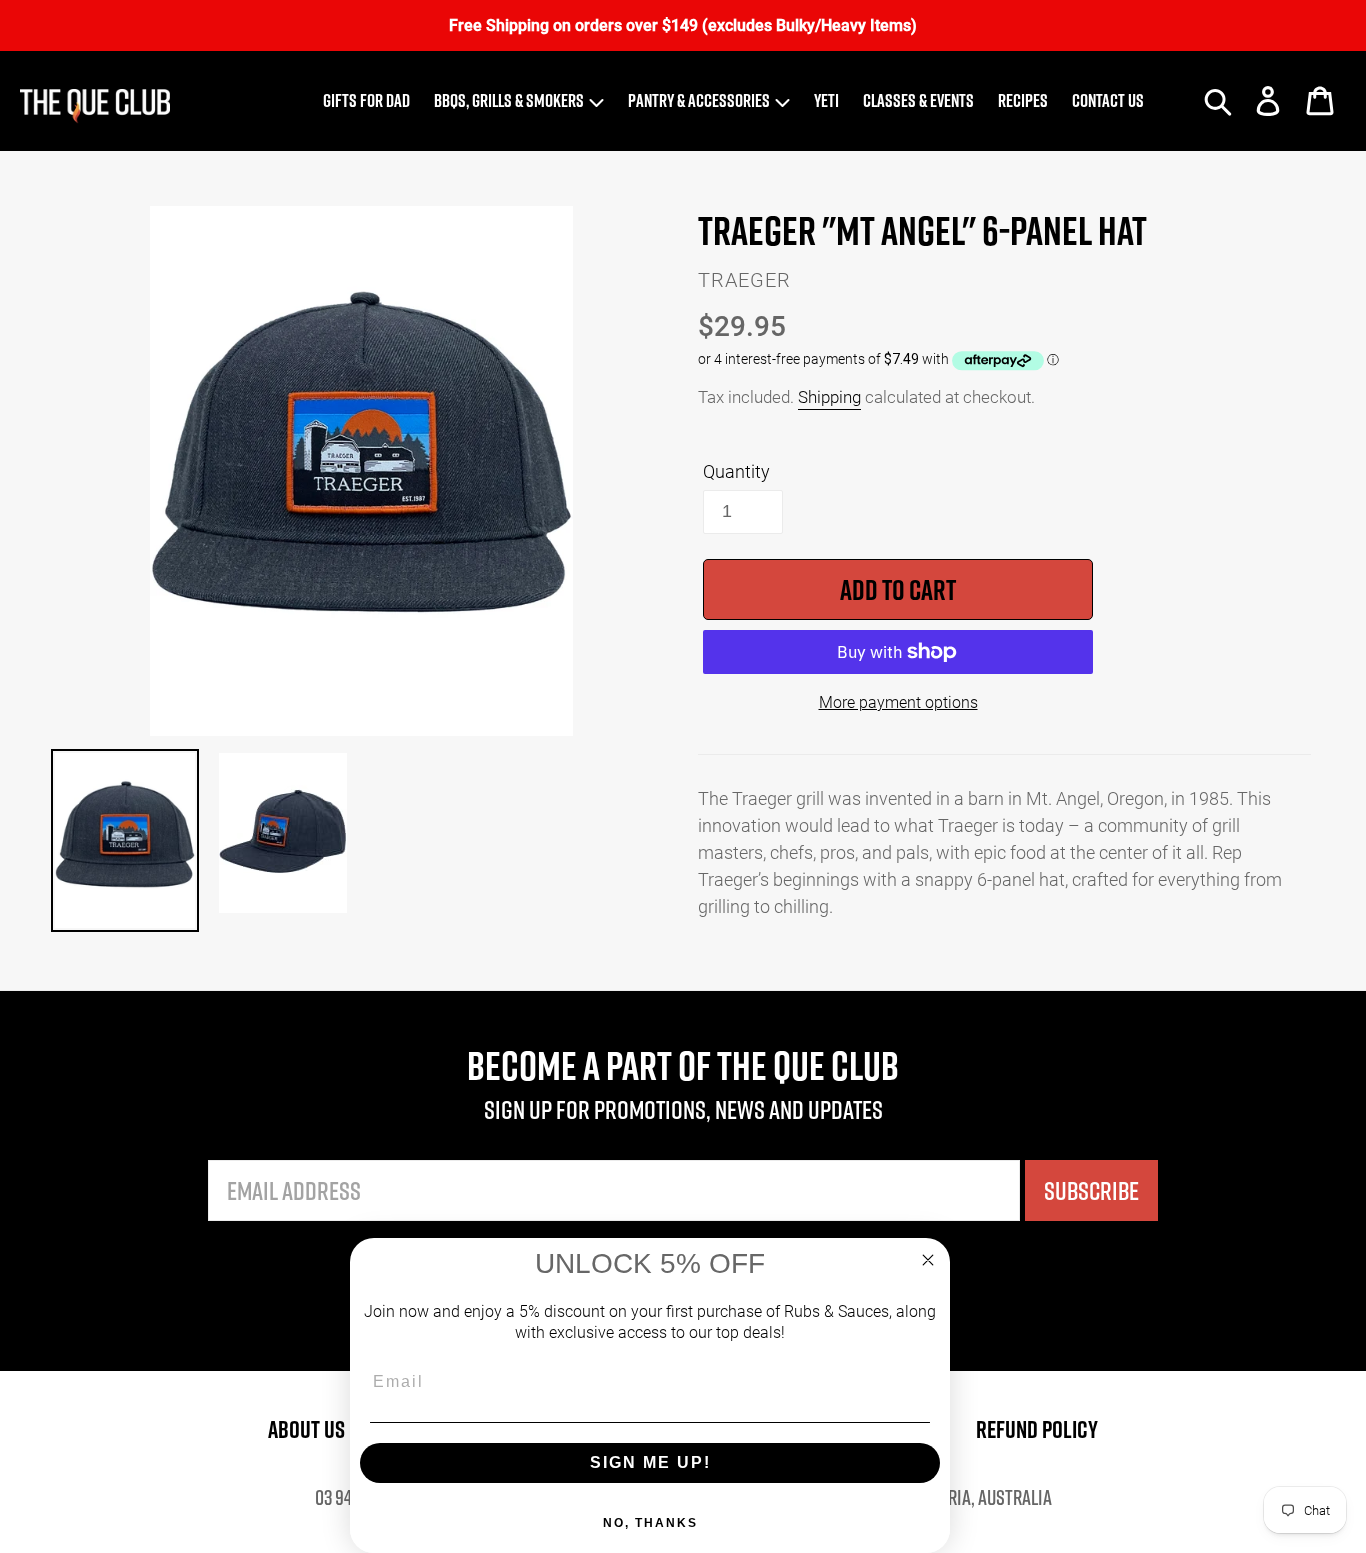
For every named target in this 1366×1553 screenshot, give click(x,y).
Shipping (829, 396)
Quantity (736, 471)
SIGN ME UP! (650, 1462)
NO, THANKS (650, 1523)
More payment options (898, 701)
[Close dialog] (928, 1260)
